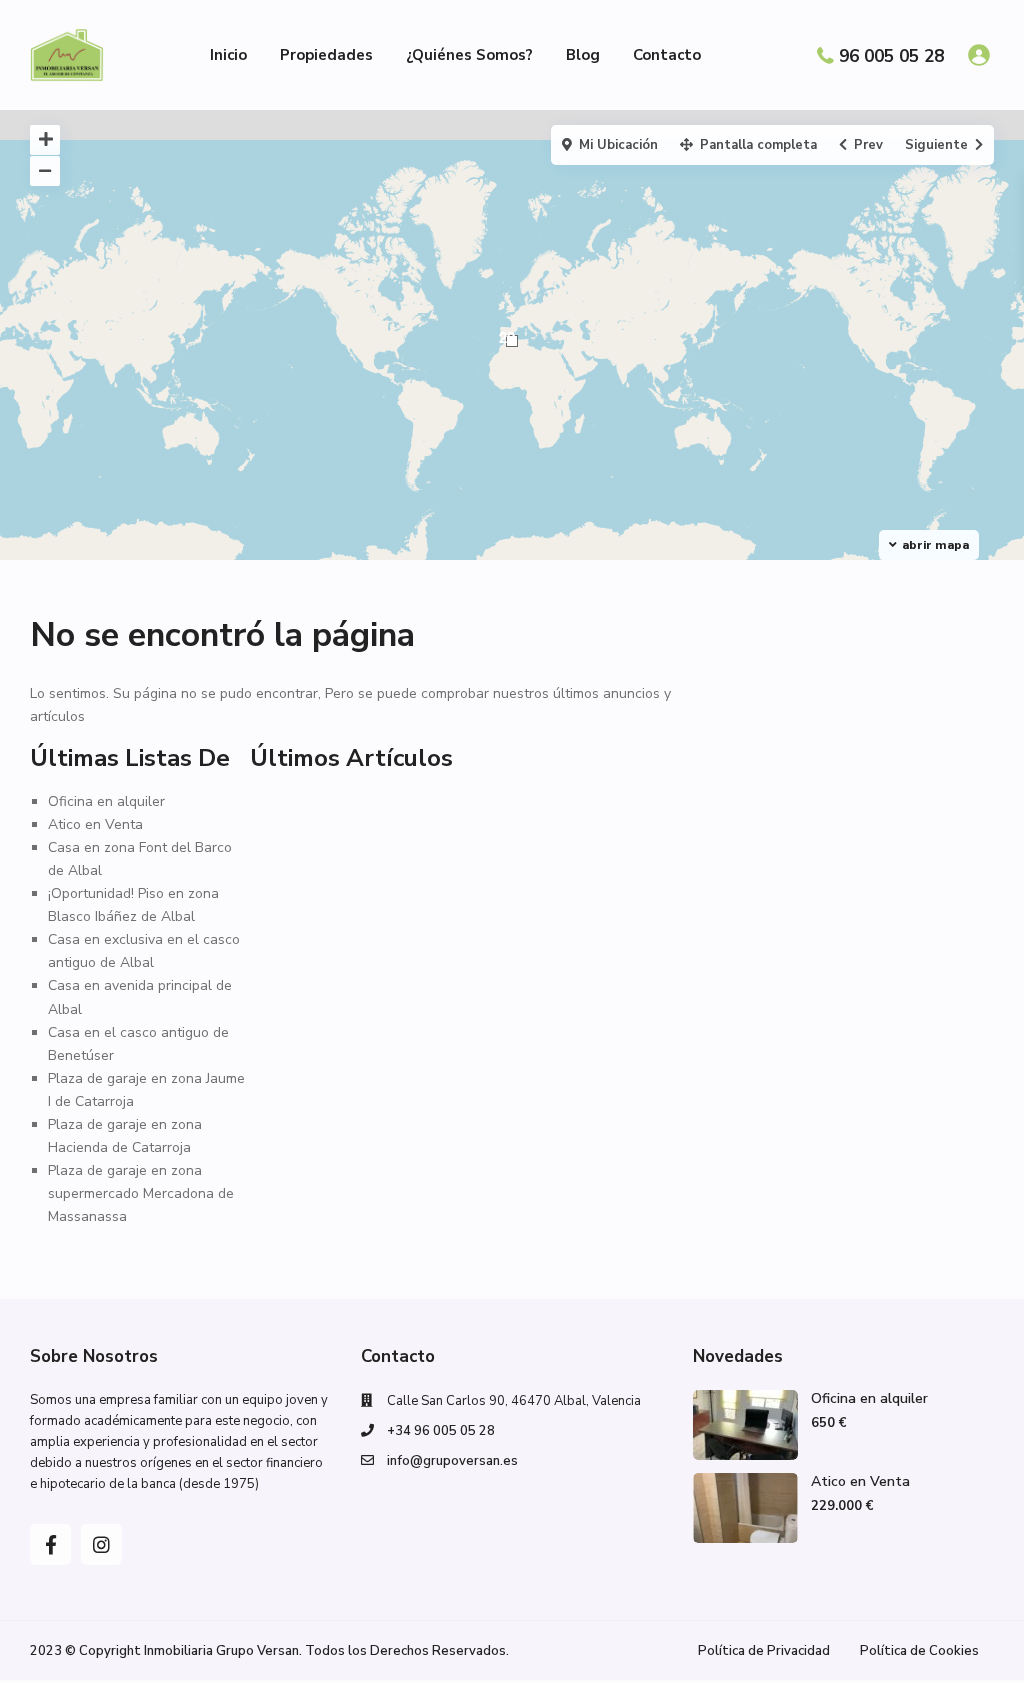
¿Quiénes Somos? (469, 55)
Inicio (228, 55)
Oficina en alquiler (106, 801)
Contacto (667, 55)
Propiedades (326, 55)
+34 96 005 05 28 (441, 1431)
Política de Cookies (919, 1651)
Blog (583, 55)
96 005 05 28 (891, 55)
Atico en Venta (95, 824)
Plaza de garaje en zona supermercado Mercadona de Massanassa (141, 1193)
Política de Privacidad (764, 1651)
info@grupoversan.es (452, 1461)
